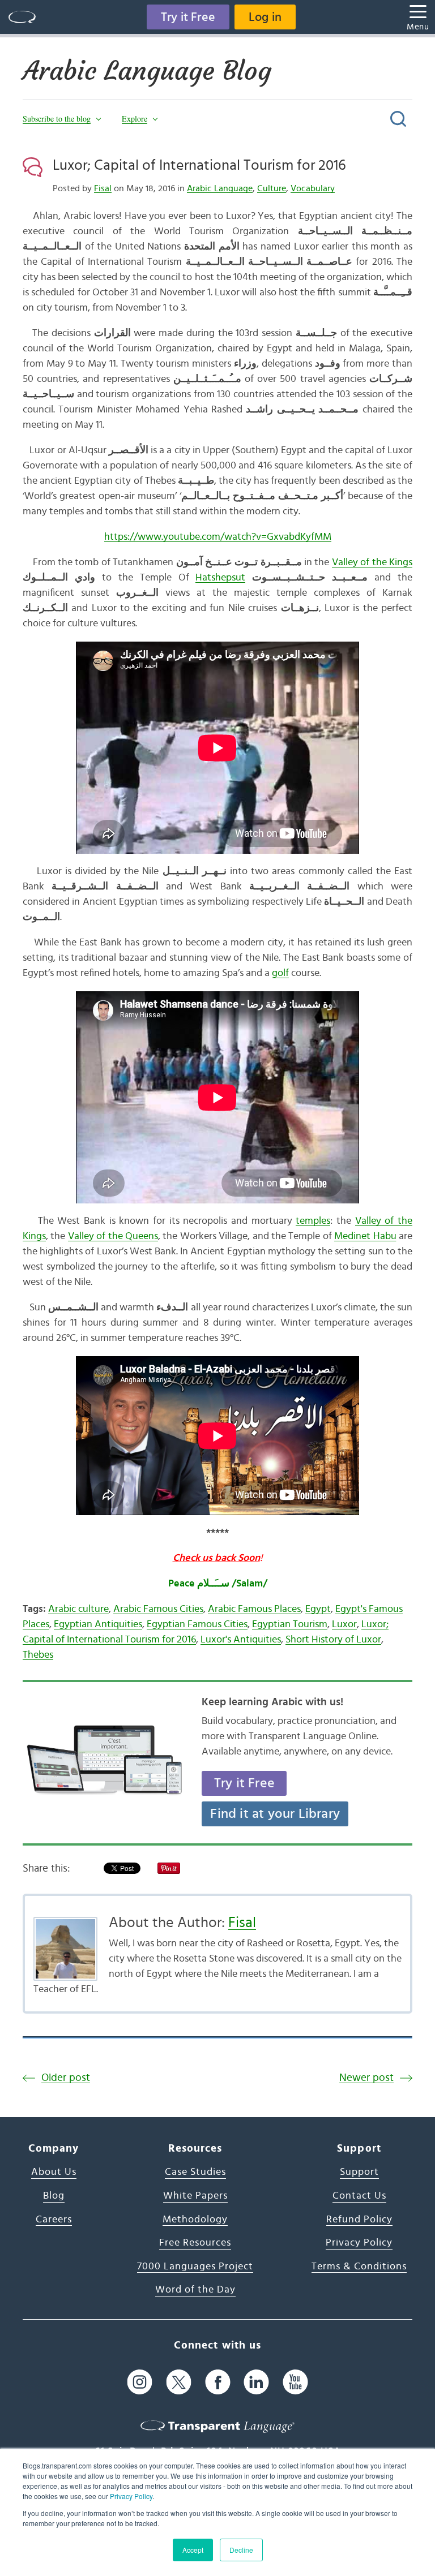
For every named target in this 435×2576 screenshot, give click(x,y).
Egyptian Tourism (290, 1624)
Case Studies (195, 2172)
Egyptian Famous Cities (197, 1624)
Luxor (344, 1624)
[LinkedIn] (256, 2382)
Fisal (103, 188)
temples (313, 1221)
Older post (66, 2078)
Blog (54, 2196)
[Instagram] (140, 2382)
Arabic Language (220, 188)
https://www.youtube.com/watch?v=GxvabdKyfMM (218, 537)
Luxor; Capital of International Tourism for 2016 (199, 165)
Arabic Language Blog (147, 71)
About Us (54, 2172)
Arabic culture (78, 1609)
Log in (265, 17)
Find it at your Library (275, 1814)
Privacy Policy (131, 2496)
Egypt (318, 1609)
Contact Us (359, 2196)
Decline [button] (241, 2550)
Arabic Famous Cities (158, 1609)
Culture (272, 188)
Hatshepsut (220, 578)
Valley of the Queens (113, 1236)
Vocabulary (313, 188)
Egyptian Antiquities (98, 1624)
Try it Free (188, 17)
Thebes (38, 1655)
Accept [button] (193, 2550)
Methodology (195, 2220)
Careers (54, 2220)
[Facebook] (218, 2382)
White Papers (195, 2196)
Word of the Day (195, 2290)
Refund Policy (359, 2220)
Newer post (366, 2078)
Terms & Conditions (359, 2267)
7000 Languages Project (195, 2267)
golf (280, 973)
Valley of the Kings (372, 562)
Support (359, 2172)
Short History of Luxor (333, 1640)
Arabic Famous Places (254, 1609)
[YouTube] (295, 2382)
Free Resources (195, 2243)
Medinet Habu (365, 1236)
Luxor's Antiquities (241, 1640)
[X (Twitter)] (179, 2382)
